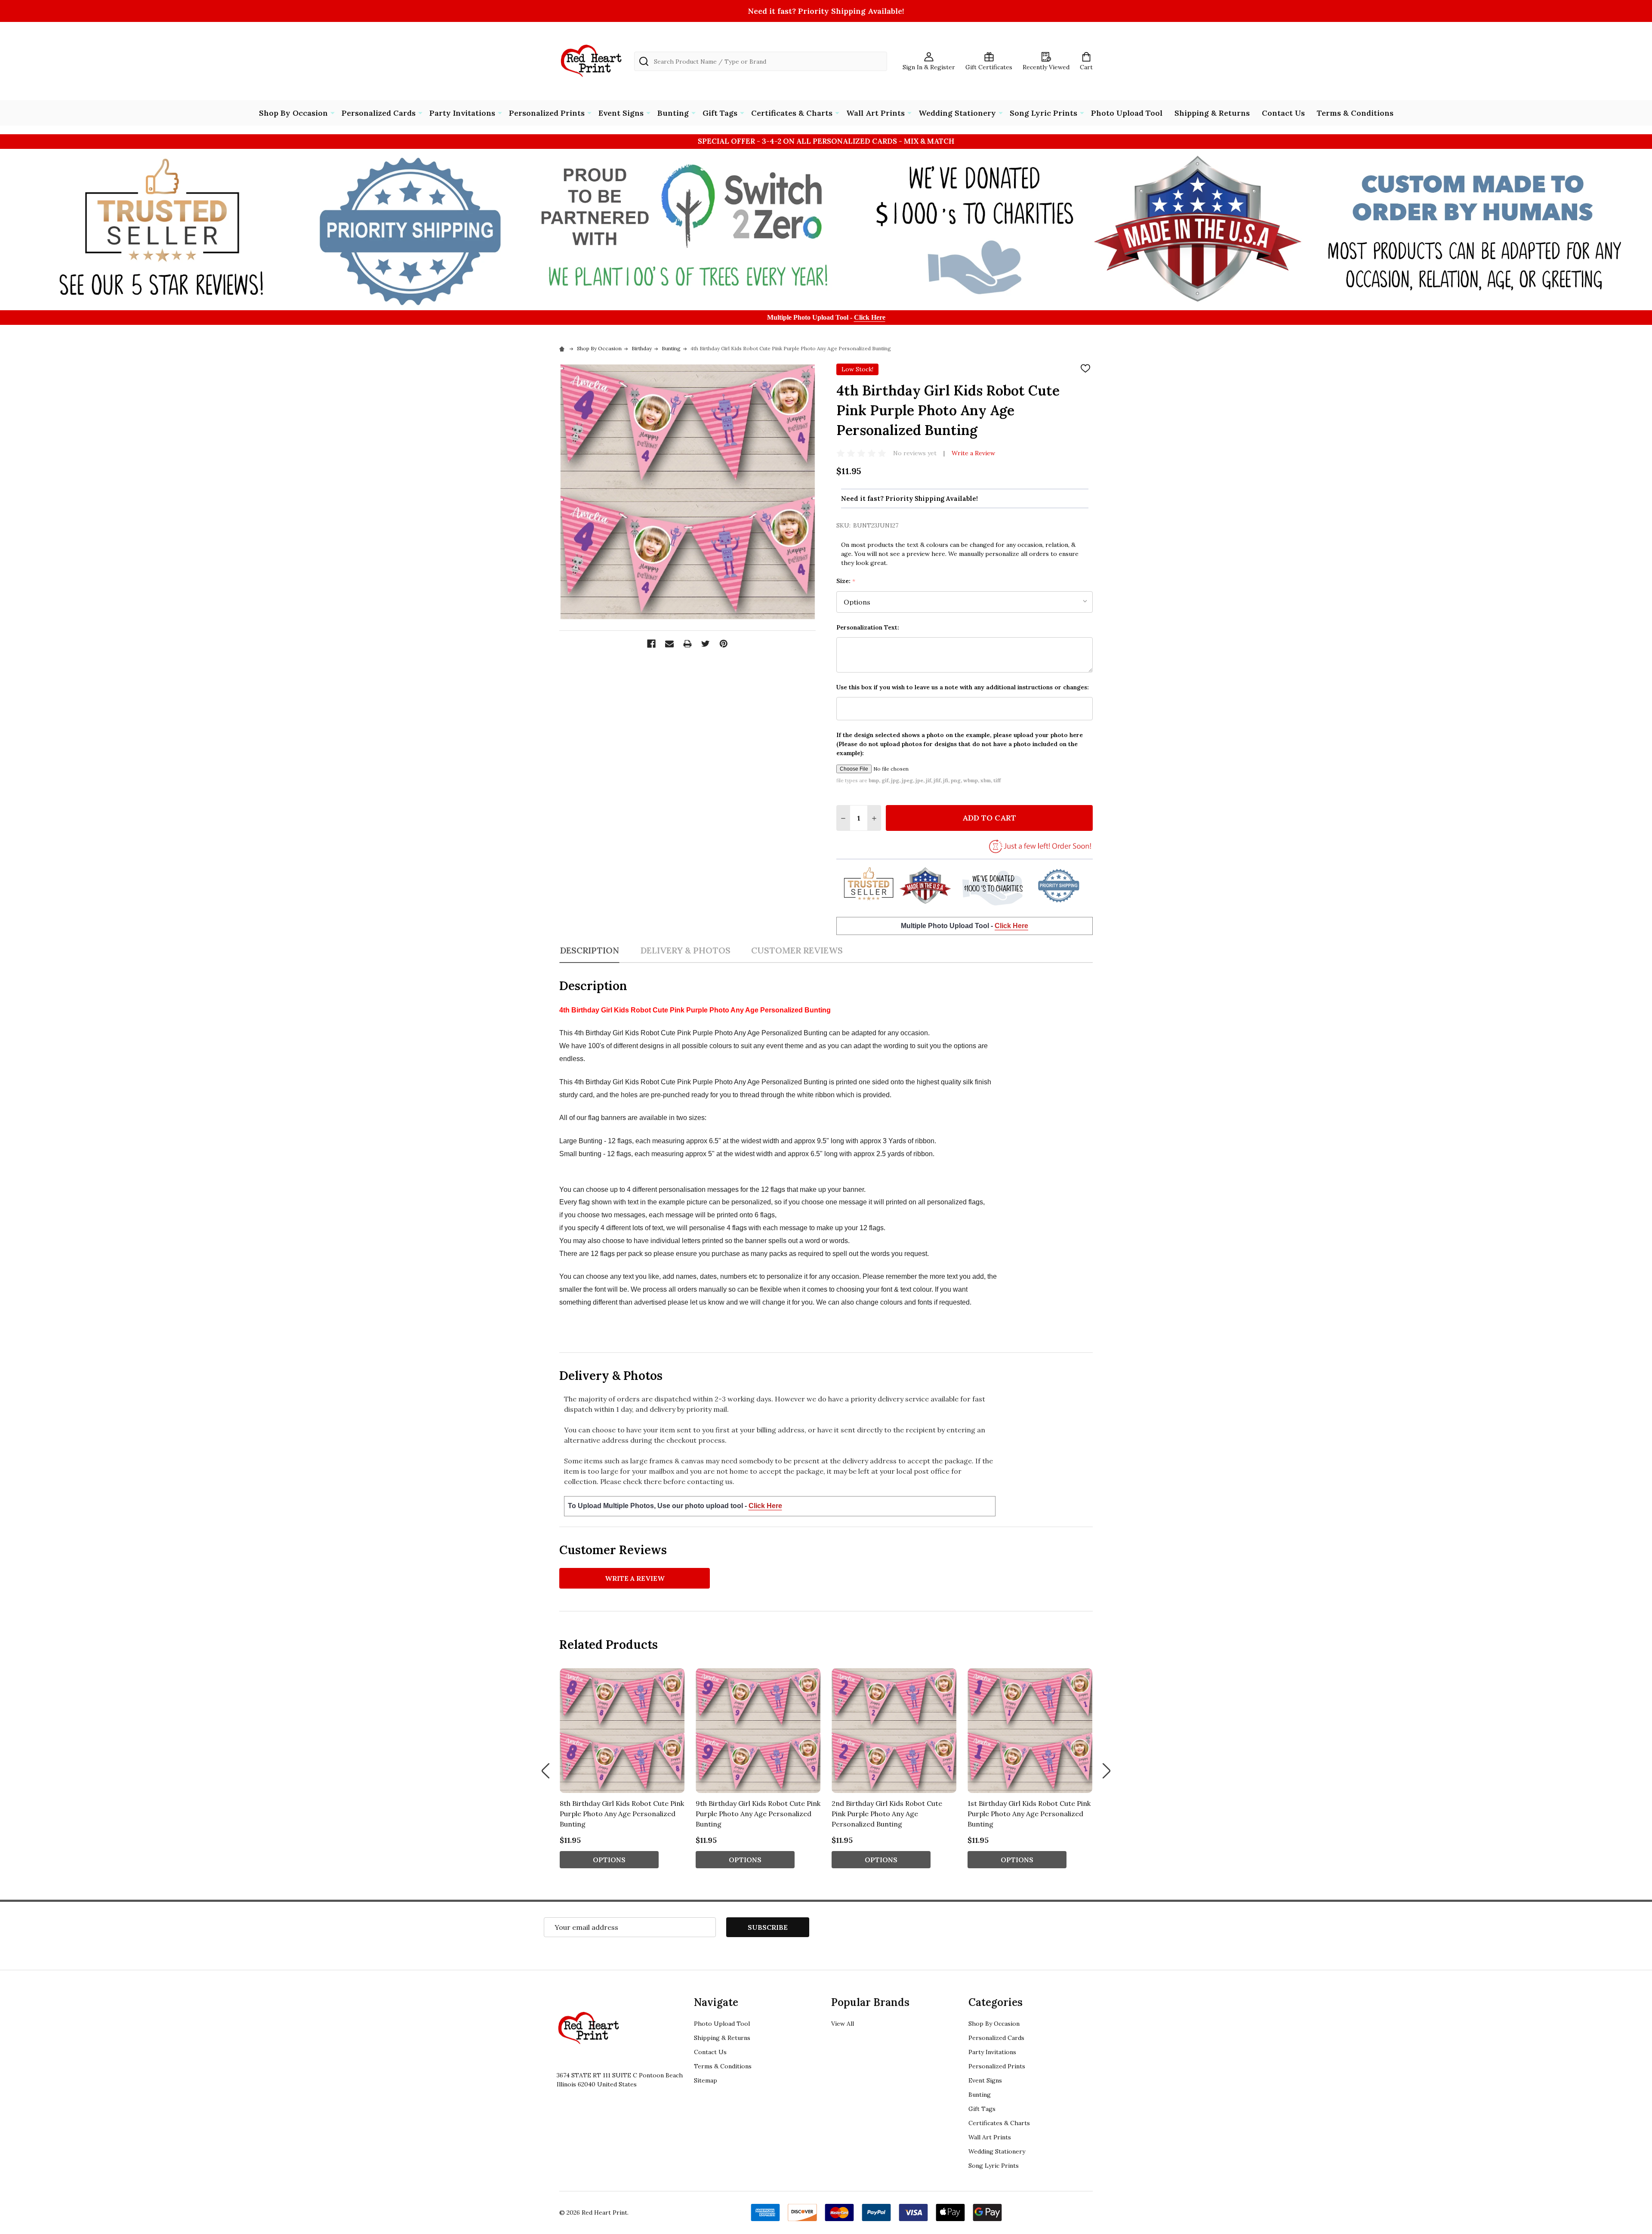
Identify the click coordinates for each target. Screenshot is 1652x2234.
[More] (333, 112)
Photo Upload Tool (1127, 113)
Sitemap (706, 2080)
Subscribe (768, 1927)
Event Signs (621, 113)
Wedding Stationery (957, 113)
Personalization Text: (868, 627)
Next (1106, 1771)
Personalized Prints (547, 113)
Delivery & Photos (685, 950)
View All (843, 2024)
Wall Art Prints (875, 113)
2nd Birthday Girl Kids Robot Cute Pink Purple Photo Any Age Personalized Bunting (887, 1814)
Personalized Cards (379, 113)
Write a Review (973, 453)
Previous (546, 1771)
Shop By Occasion (293, 113)
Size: (846, 581)
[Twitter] (706, 644)
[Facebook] (651, 644)
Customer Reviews (797, 950)
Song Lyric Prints (1043, 113)
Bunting (673, 113)
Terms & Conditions (1355, 113)
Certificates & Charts (792, 113)
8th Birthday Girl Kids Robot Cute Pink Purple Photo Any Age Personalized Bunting (622, 1814)
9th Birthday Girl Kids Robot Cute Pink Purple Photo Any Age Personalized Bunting (758, 1814)
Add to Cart (989, 818)
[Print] (687, 644)
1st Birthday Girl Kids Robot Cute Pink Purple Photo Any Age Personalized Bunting (1029, 1814)
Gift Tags (720, 113)
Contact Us (1283, 113)
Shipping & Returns (1212, 113)
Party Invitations (462, 113)
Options (609, 1860)
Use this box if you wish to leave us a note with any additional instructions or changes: (963, 687)
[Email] (669, 644)
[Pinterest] (724, 644)
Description (589, 950)
